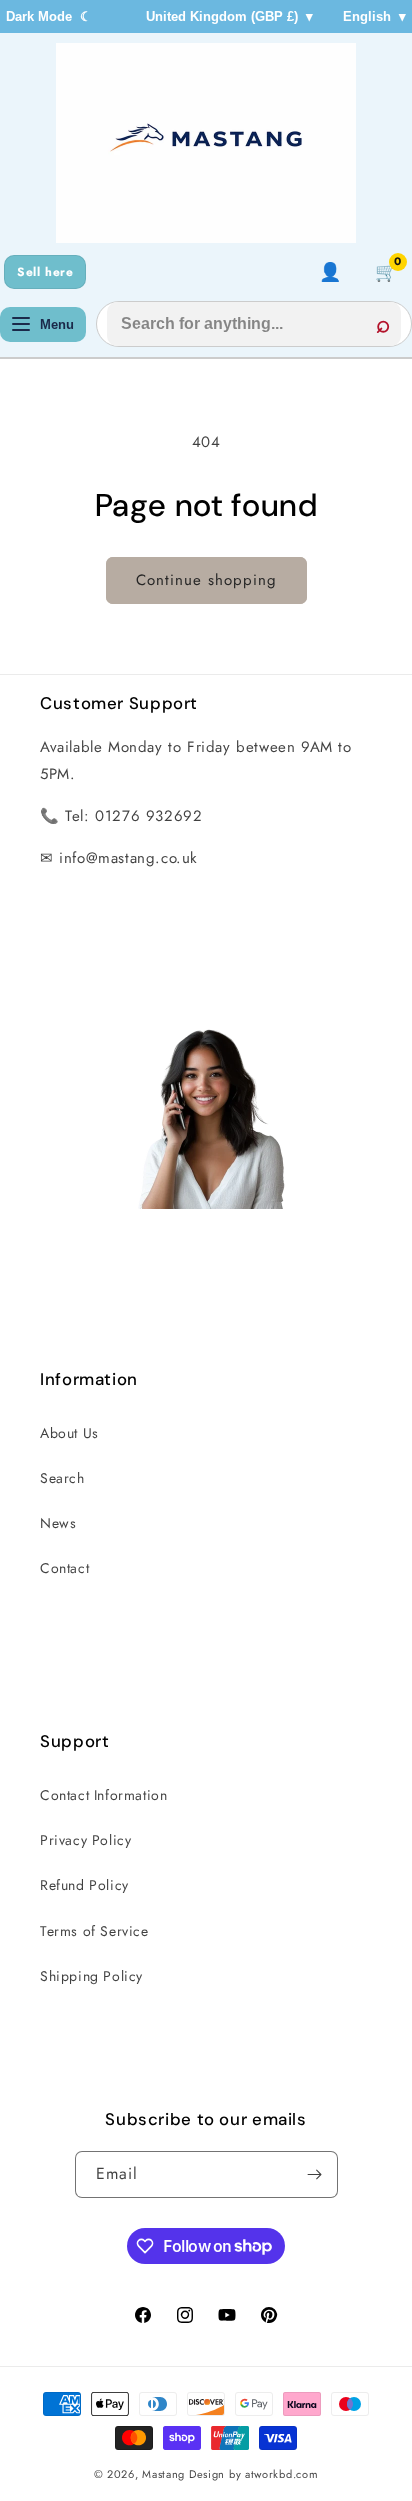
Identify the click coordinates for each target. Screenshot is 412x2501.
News (58, 1523)
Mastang (165, 2474)
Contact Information (103, 1795)
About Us (69, 1433)
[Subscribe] (315, 2174)
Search (62, 1478)
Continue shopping (206, 580)
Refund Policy (84, 1885)
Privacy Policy (85, 1840)
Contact (64, 1568)
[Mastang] (206, 143)
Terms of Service (94, 1931)
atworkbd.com (281, 2474)
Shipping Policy (91, 1976)
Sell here (45, 272)
